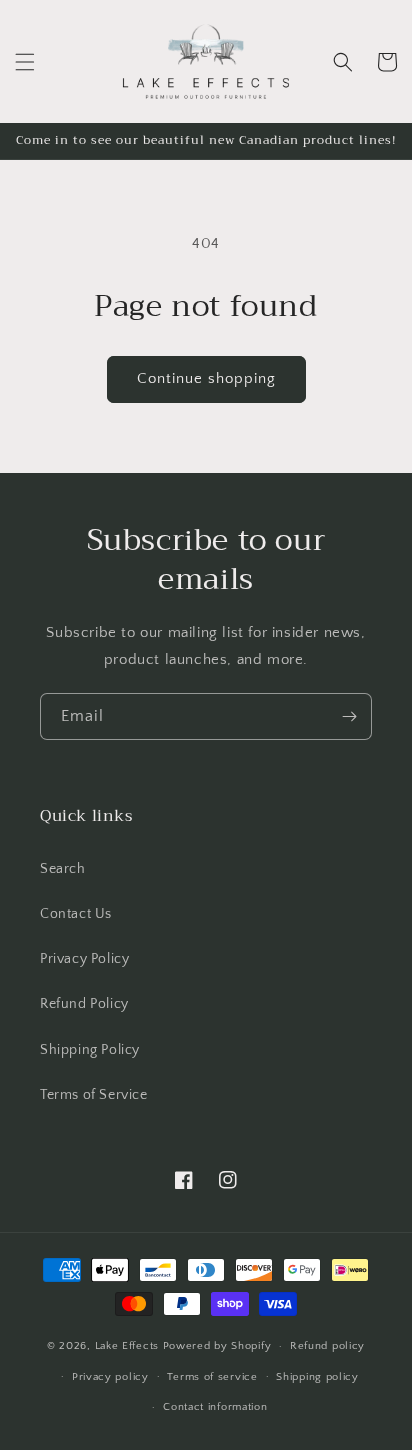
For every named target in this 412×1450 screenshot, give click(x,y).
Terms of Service (94, 1095)
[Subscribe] (349, 716)
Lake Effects (129, 1346)
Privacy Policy (84, 959)
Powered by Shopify (217, 1346)
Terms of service (212, 1377)
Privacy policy (110, 1377)
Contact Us (76, 914)
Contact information (215, 1407)
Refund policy (327, 1346)
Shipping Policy (90, 1050)
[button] (25, 62)
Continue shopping (206, 378)
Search (63, 869)
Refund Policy (84, 1004)
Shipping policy (317, 1377)
